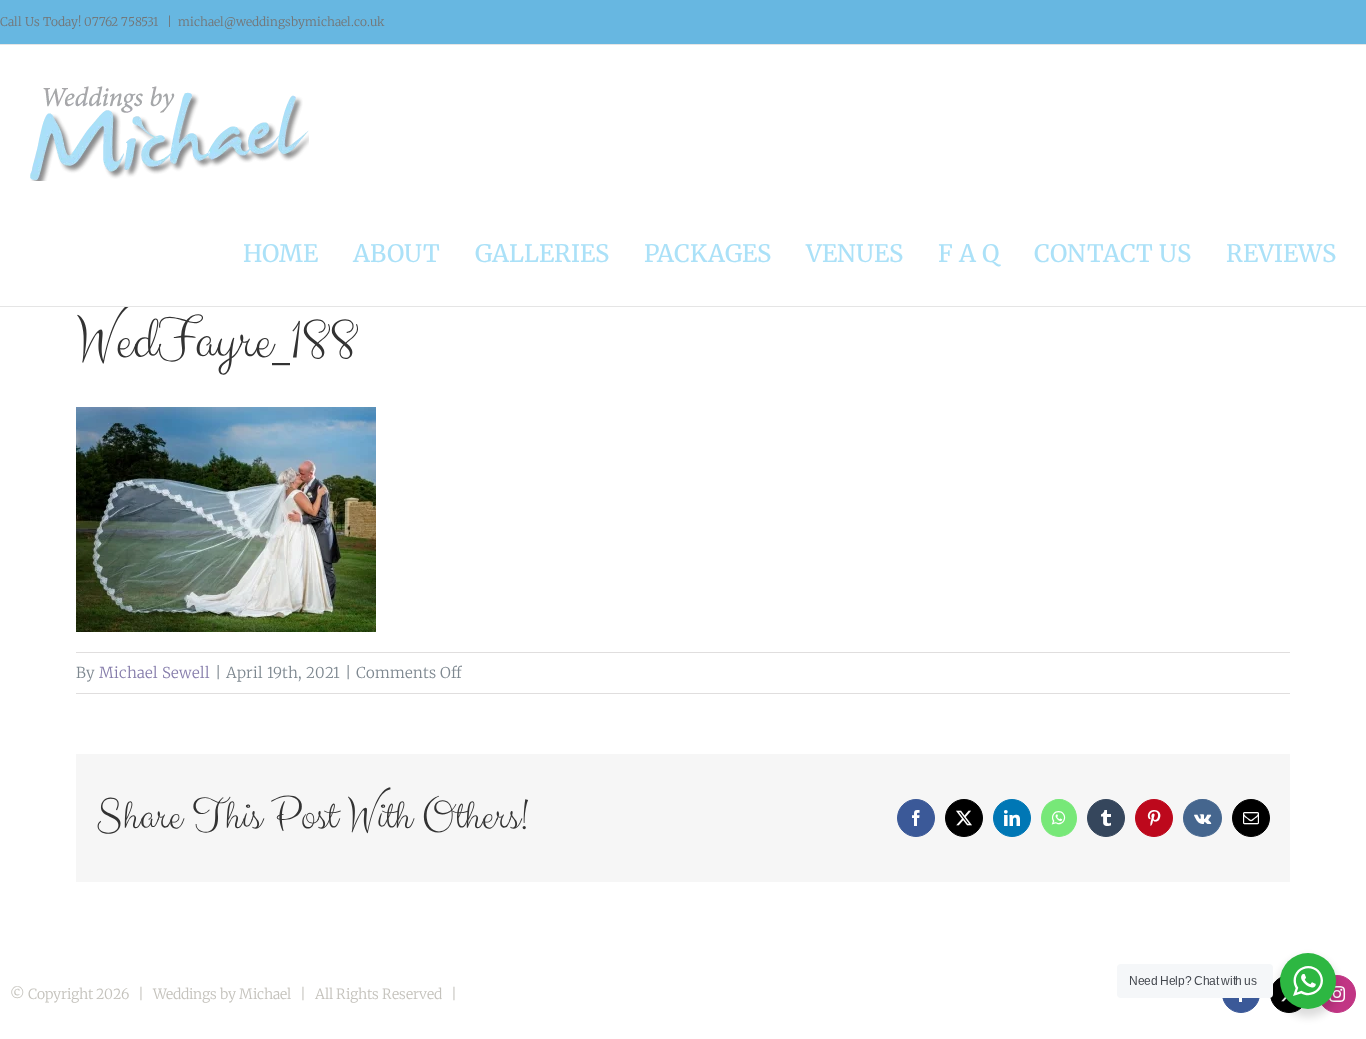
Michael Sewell (154, 672)
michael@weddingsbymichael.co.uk (281, 21)
